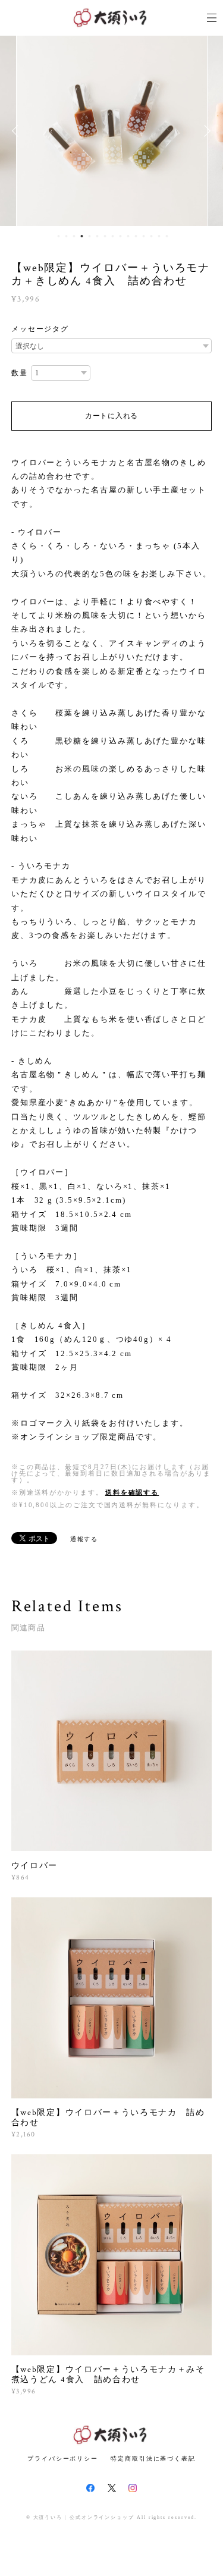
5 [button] (89, 236)
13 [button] (151, 236)
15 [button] (167, 236)
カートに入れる (111, 416)
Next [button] (205, 131)
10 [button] (128, 236)
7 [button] (105, 236)
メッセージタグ (40, 329)
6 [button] (97, 236)
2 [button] (66, 236)
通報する (84, 1539)
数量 (20, 373)
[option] (112, 131)
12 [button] (143, 236)
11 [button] (136, 236)
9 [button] (120, 236)
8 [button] (112, 236)
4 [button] (81, 236)
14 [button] (159, 236)
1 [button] (58, 236)
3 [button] (74, 236)
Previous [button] (18, 131)
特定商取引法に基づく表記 (153, 2459)
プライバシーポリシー (63, 2459)
